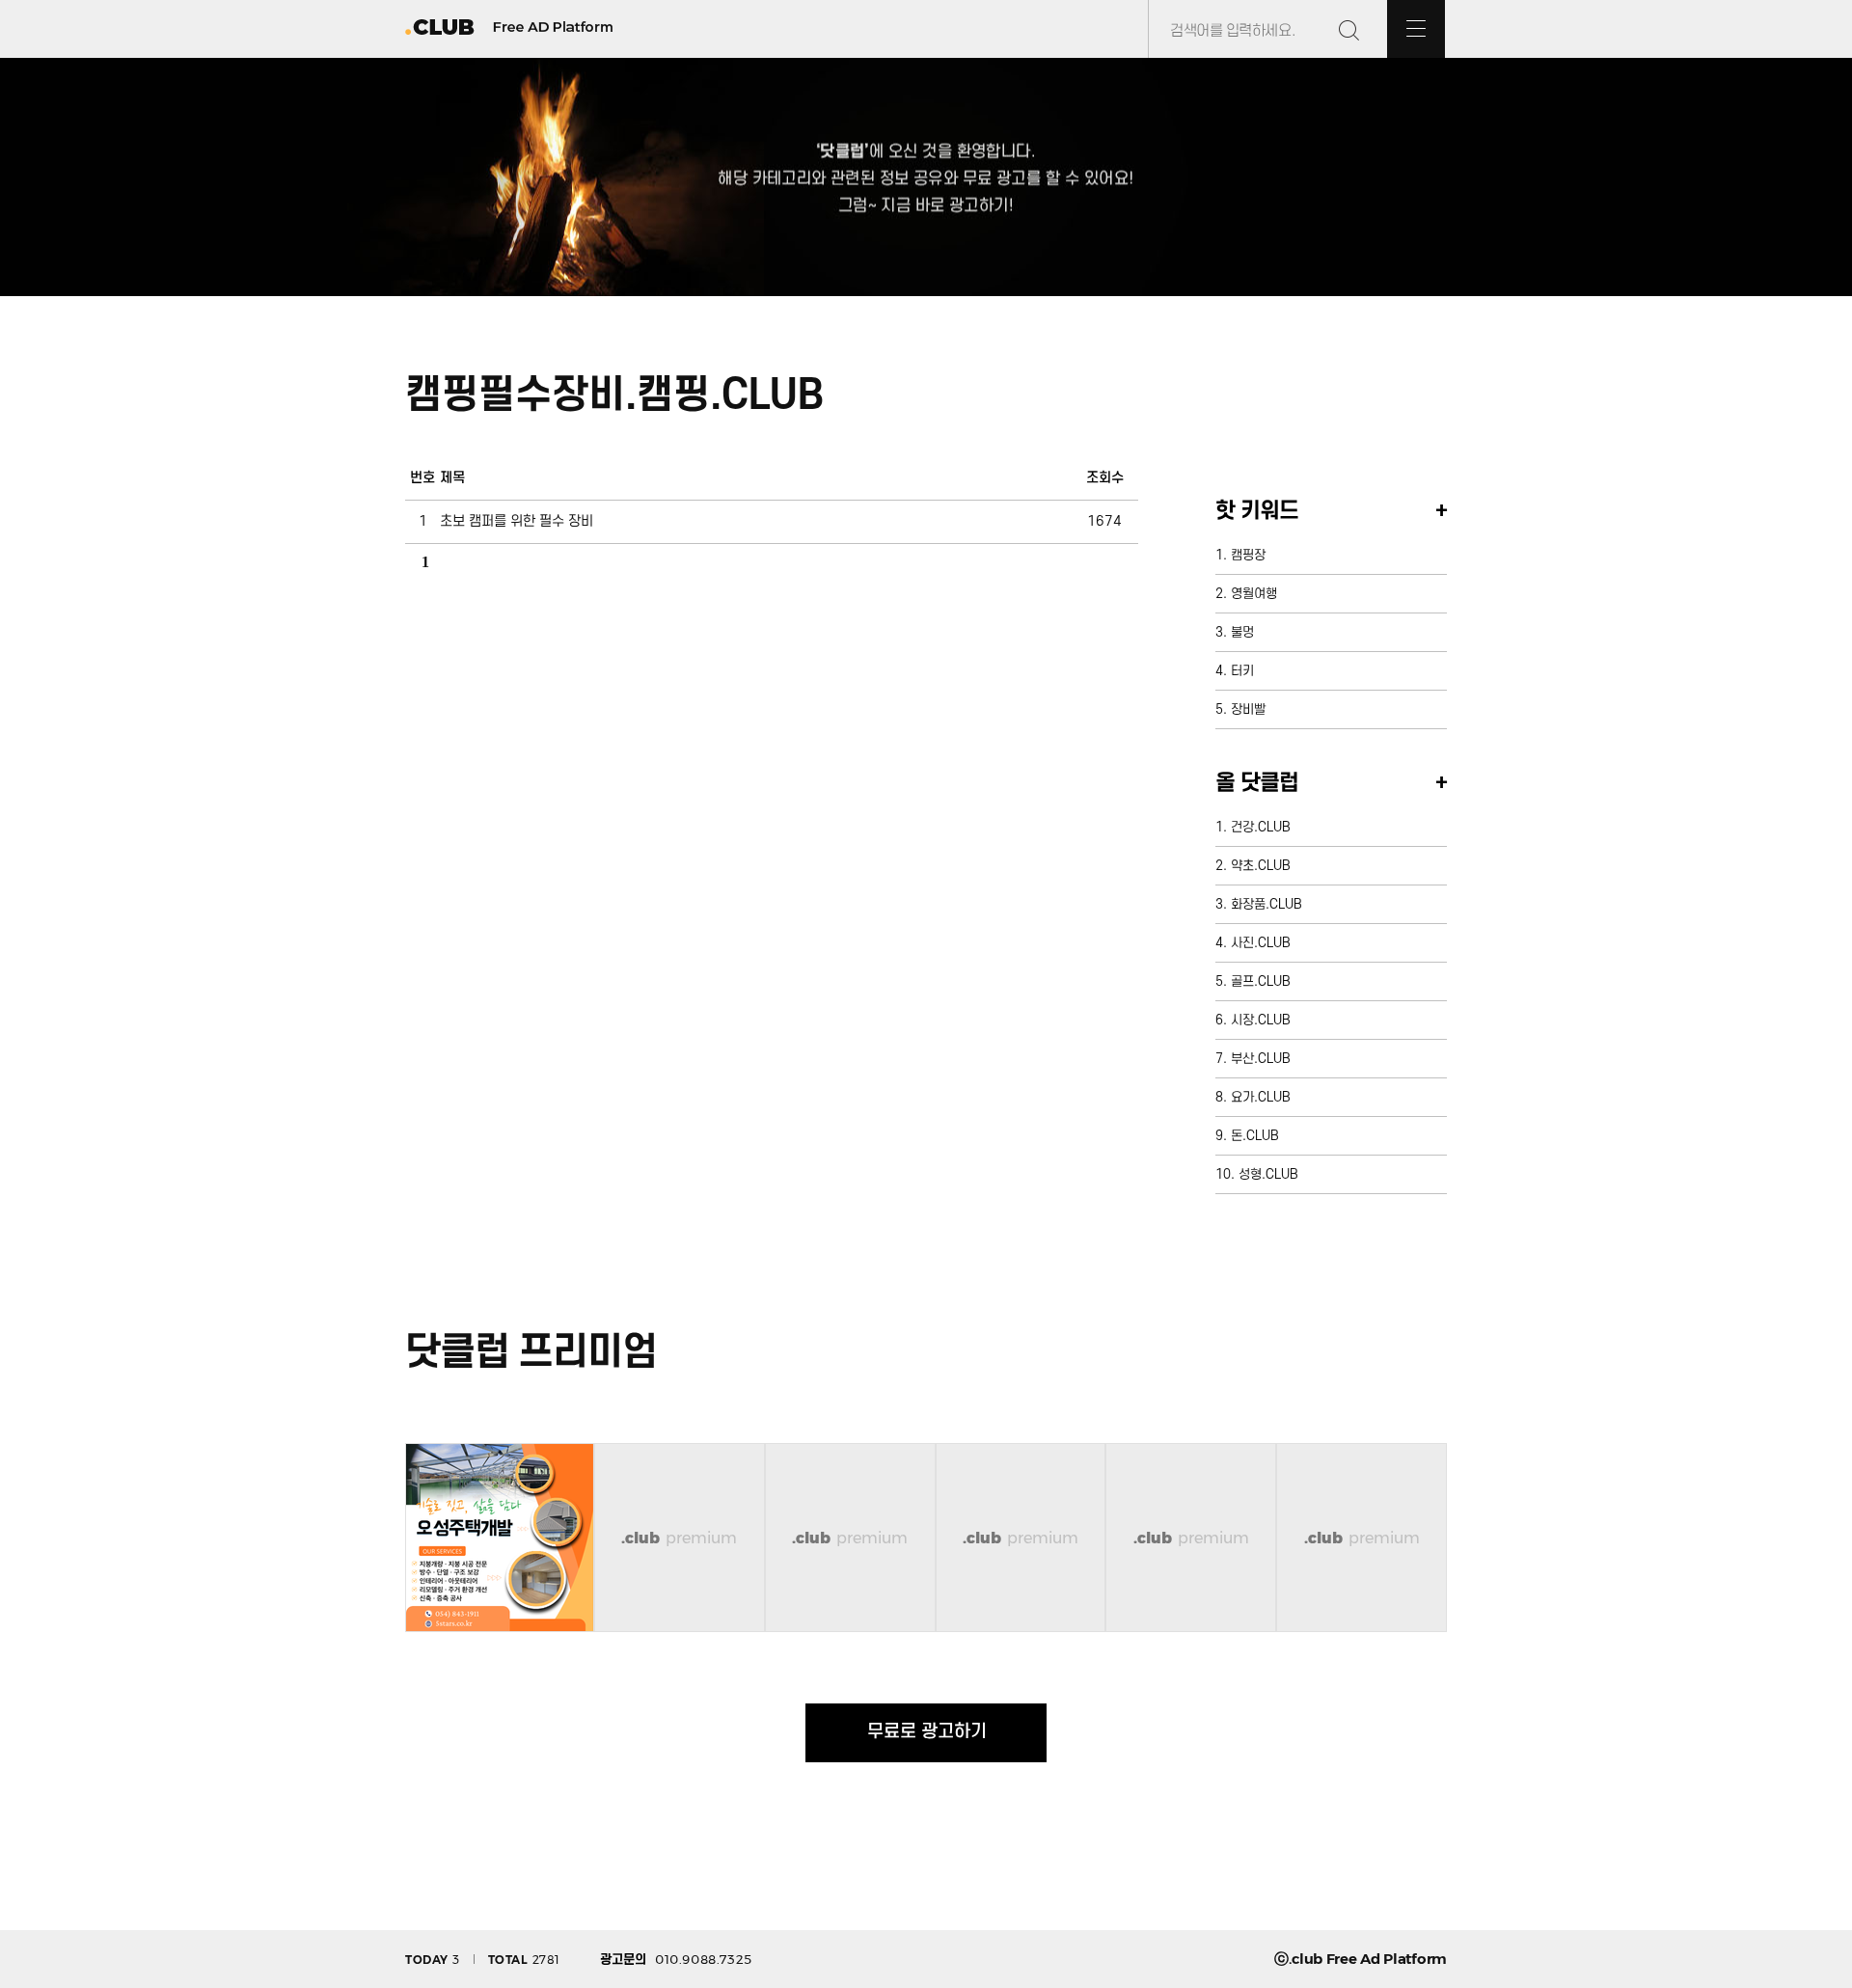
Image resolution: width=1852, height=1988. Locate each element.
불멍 (1242, 632)
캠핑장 (1248, 555)
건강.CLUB (1261, 827)
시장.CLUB (1261, 1020)
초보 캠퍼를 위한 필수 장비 (517, 521)
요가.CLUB (1261, 1097)
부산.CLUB (1261, 1059)
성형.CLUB (1268, 1174)
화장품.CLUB (1266, 904)
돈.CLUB (1255, 1136)
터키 (1242, 671)
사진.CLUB (1261, 943)
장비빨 (1248, 709)
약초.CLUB (1261, 866)
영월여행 (1254, 594)
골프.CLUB (1261, 981)
